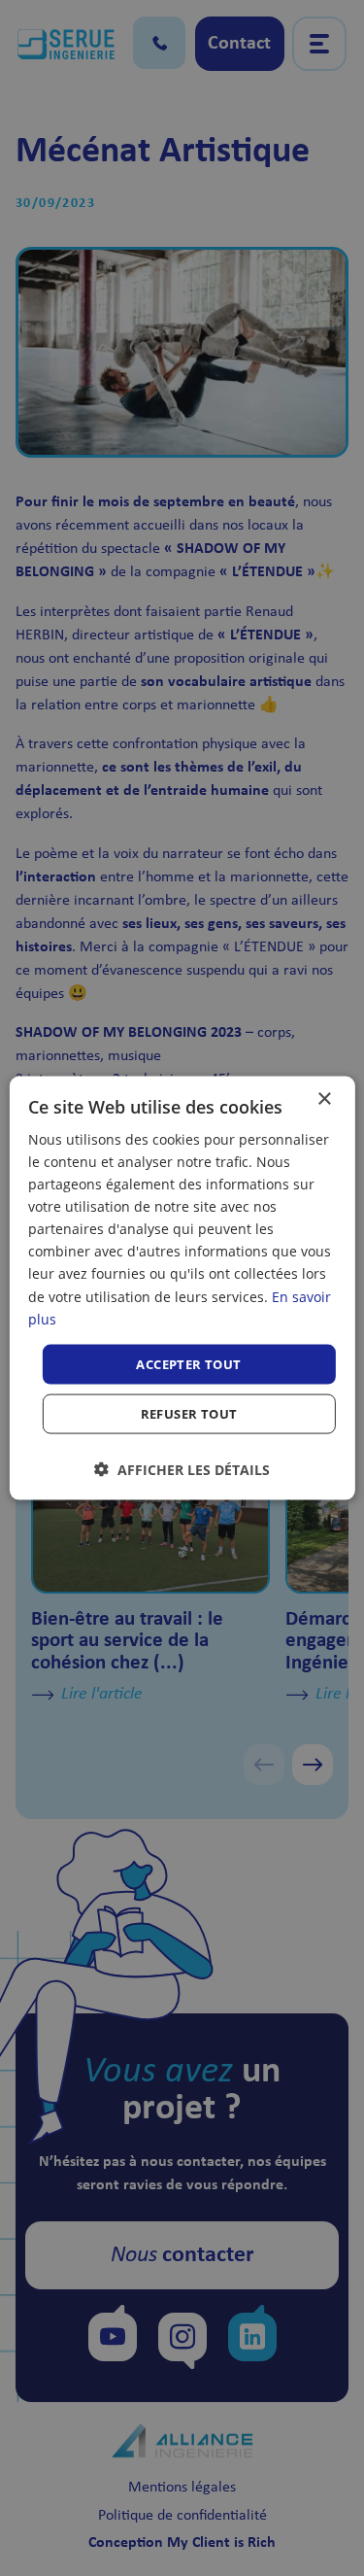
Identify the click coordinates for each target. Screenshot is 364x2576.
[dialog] (182, 1288)
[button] (182, 1470)
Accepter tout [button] (188, 1363)
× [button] (324, 1099)
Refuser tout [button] (189, 1414)
